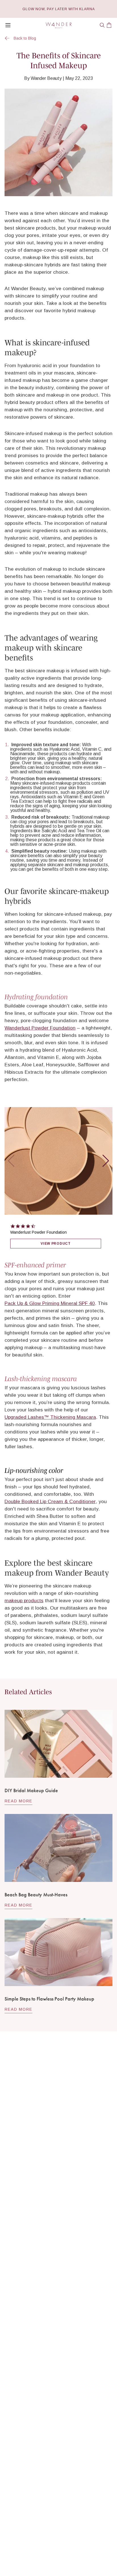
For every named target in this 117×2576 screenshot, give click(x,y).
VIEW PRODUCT (56, 1244)
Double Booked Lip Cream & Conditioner (50, 1501)
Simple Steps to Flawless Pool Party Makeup (49, 1999)
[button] (102, 25)
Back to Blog (25, 38)
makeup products (24, 1601)
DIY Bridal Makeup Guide (31, 1790)
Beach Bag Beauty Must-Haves (36, 1894)
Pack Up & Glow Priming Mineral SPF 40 (50, 1303)
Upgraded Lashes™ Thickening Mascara (50, 1417)
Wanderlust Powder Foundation (40, 1028)
